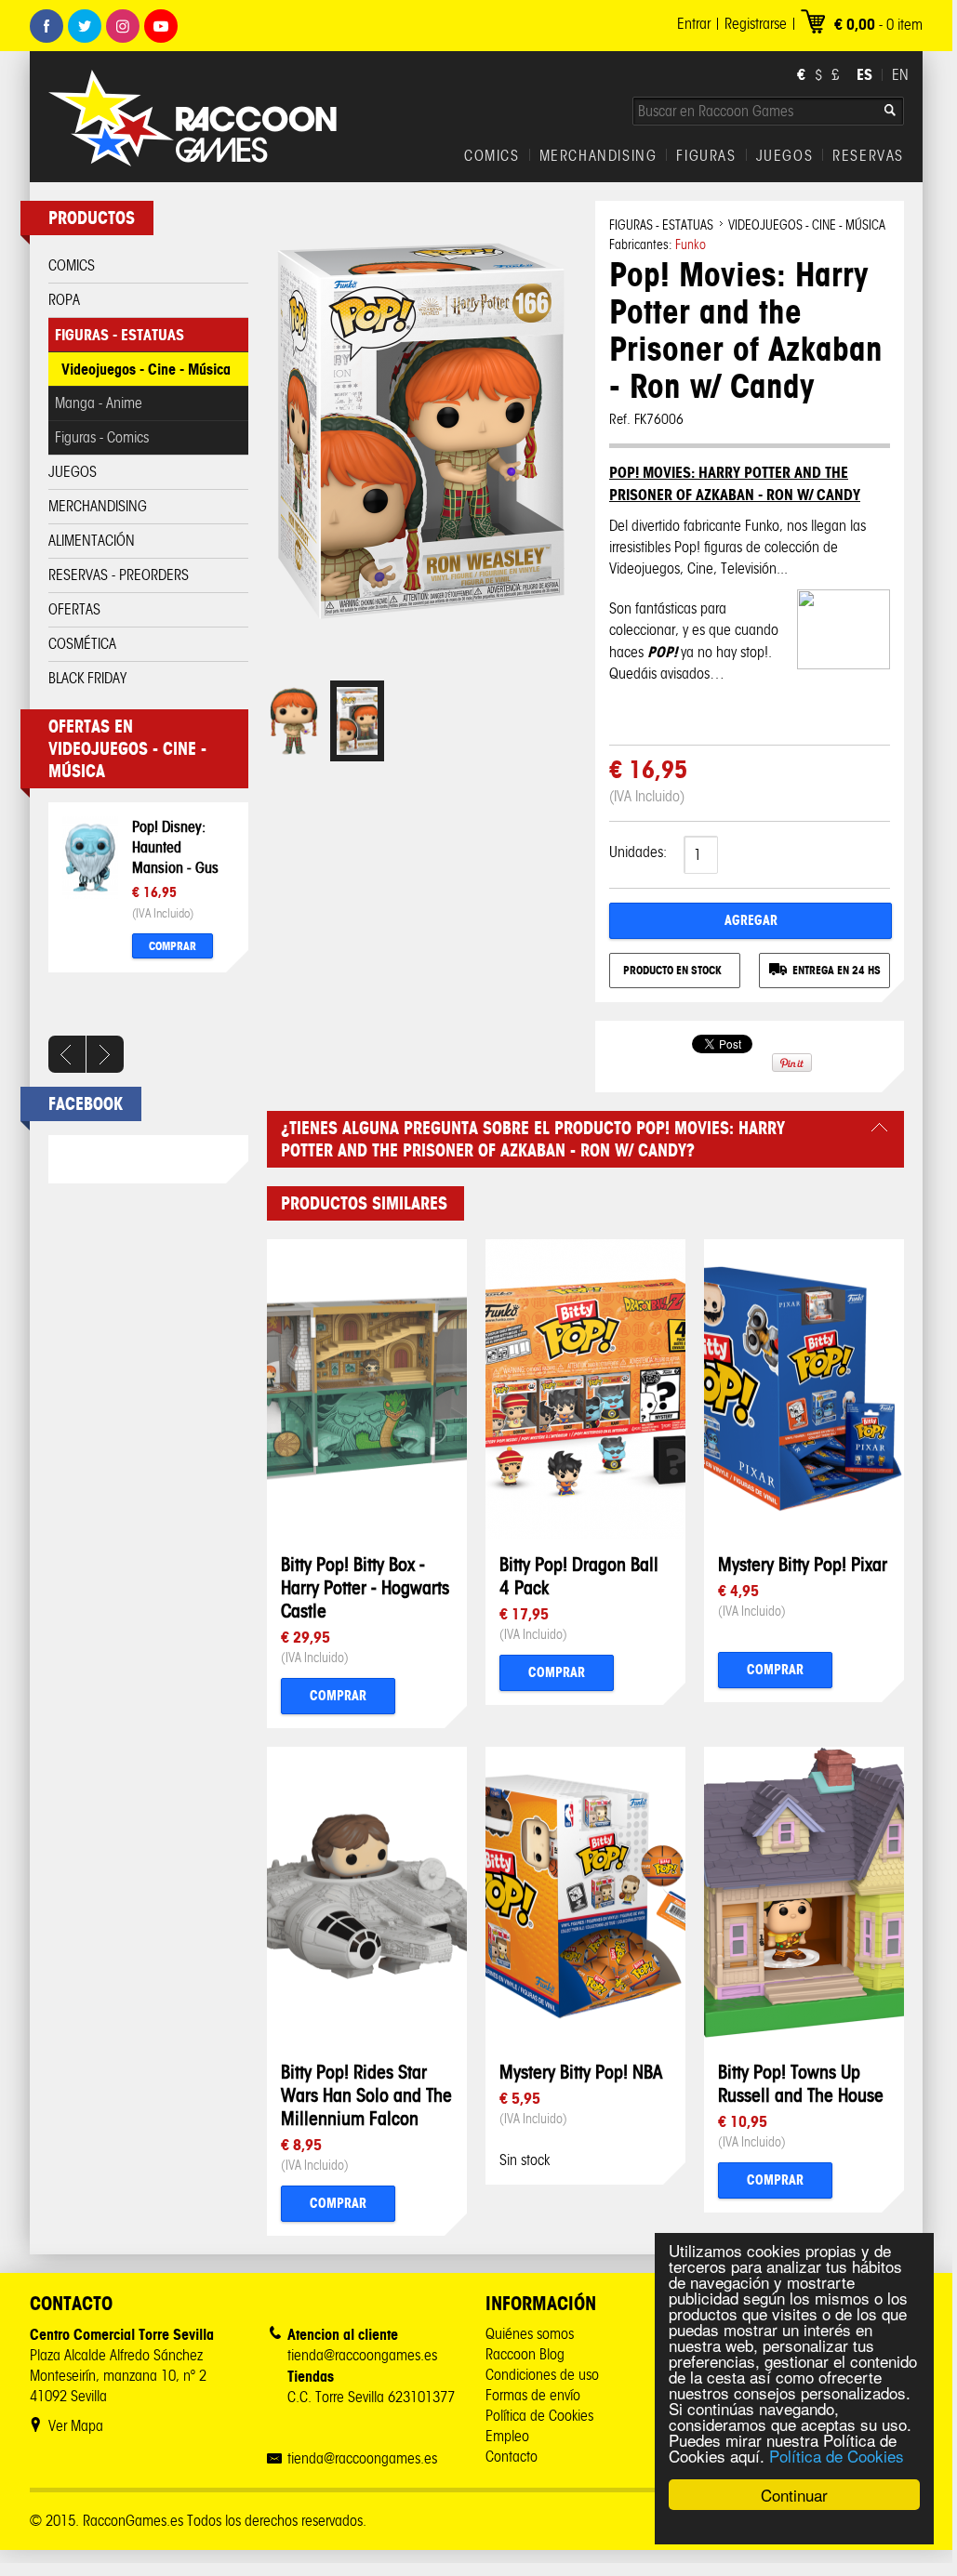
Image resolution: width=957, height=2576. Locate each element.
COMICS (492, 156)
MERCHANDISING (598, 156)
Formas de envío (533, 2395)
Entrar (694, 24)
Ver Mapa (76, 2426)
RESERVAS (868, 156)
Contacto (512, 2457)
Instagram (123, 26)
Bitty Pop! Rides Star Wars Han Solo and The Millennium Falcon (366, 2095)
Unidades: (638, 852)
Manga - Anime (99, 403)
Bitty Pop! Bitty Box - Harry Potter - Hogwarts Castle (365, 1587)
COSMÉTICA (82, 644)
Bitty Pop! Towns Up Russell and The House (801, 2083)
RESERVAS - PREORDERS (119, 575)
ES (864, 74)
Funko (691, 245)
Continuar (794, 2495)
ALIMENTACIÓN (92, 541)
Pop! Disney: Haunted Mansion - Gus (175, 847)
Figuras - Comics (102, 437)
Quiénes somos (530, 2334)
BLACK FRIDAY (87, 678)
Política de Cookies (837, 2456)
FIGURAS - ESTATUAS (120, 335)
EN (900, 75)
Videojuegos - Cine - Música (146, 369)
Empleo (507, 2436)
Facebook (47, 26)
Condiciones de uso (542, 2375)
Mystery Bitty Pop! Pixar (803, 1564)
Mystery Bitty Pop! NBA (581, 2072)
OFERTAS (74, 609)
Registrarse (756, 24)
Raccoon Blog (525, 2354)
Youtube (161, 26)
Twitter (85, 26)
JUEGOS (785, 156)
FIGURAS (706, 156)
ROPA (64, 300)
